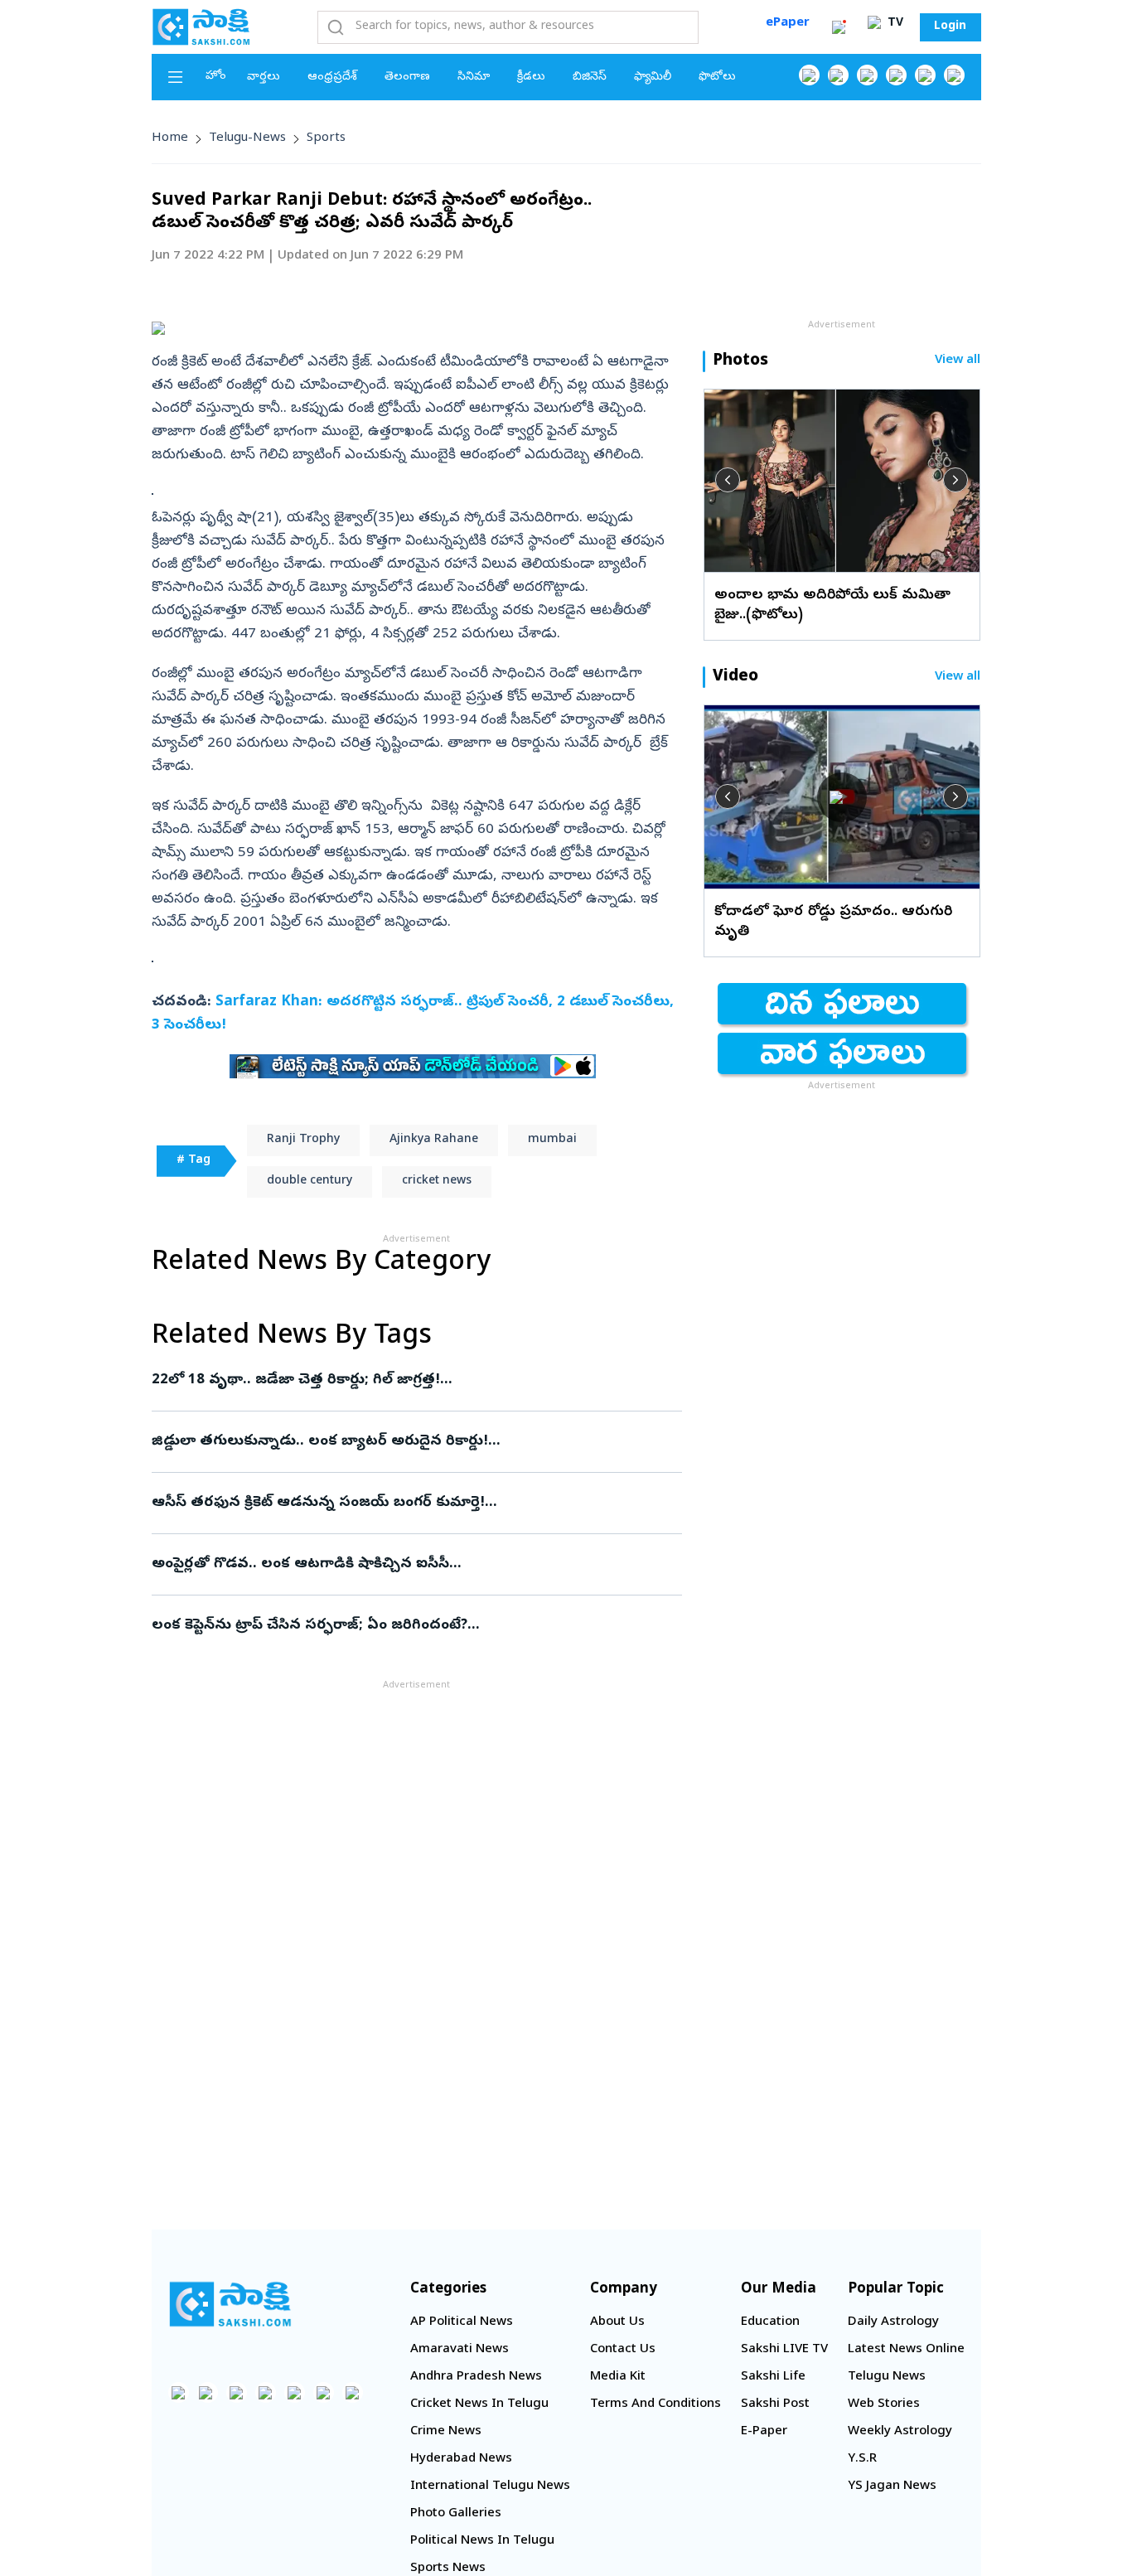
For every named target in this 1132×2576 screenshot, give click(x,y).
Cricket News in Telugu (479, 2404)
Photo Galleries (456, 2514)
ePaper (788, 23)
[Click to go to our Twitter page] (867, 75)
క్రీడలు (531, 77)
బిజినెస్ (590, 77)
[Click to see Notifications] (839, 27)
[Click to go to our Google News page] (954, 75)
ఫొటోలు (717, 77)
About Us (617, 2322)
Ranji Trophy (303, 1140)
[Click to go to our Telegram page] (324, 2392)
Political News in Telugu (482, 2541)
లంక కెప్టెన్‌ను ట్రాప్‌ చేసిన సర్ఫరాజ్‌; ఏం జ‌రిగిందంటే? (412, 1626)
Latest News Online (906, 2350)
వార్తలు (264, 77)
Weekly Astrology (900, 2432)
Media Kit (618, 2377)
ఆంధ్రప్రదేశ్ (332, 77)
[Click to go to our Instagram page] (896, 75)
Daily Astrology (893, 2322)
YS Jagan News (892, 2486)
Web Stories (884, 2404)
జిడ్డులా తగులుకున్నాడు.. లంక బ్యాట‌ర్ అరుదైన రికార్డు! (394, 1442)
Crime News (446, 2432)
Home (170, 138)
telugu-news (247, 138)
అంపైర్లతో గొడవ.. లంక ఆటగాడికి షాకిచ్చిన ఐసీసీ (410, 1564)
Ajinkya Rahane (434, 1140)
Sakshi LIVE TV (784, 2350)
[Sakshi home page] (230, 2304)
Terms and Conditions (655, 2404)
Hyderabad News (461, 2459)
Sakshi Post (775, 2404)
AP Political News (462, 2322)
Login (950, 27)
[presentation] (728, 480)
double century (310, 1181)
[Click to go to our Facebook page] (809, 75)
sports (326, 138)
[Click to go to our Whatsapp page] (838, 75)
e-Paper (764, 2432)
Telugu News (887, 2377)
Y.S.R (862, 2459)
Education (770, 2322)
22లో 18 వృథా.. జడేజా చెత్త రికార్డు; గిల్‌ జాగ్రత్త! (413, 1380)
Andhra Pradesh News (476, 2377)
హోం (216, 77)
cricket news (437, 1181)
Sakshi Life (773, 2377)
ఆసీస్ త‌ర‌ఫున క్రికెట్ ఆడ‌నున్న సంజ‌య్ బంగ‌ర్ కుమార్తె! (400, 1503)
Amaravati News (460, 2350)
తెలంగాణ (407, 77)
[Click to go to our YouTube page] (925, 75)
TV (894, 24)
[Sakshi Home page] (201, 27)
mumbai (552, 1140)
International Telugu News (490, 2486)
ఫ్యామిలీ (653, 77)
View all (958, 361)
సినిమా (474, 77)
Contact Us (623, 2350)
